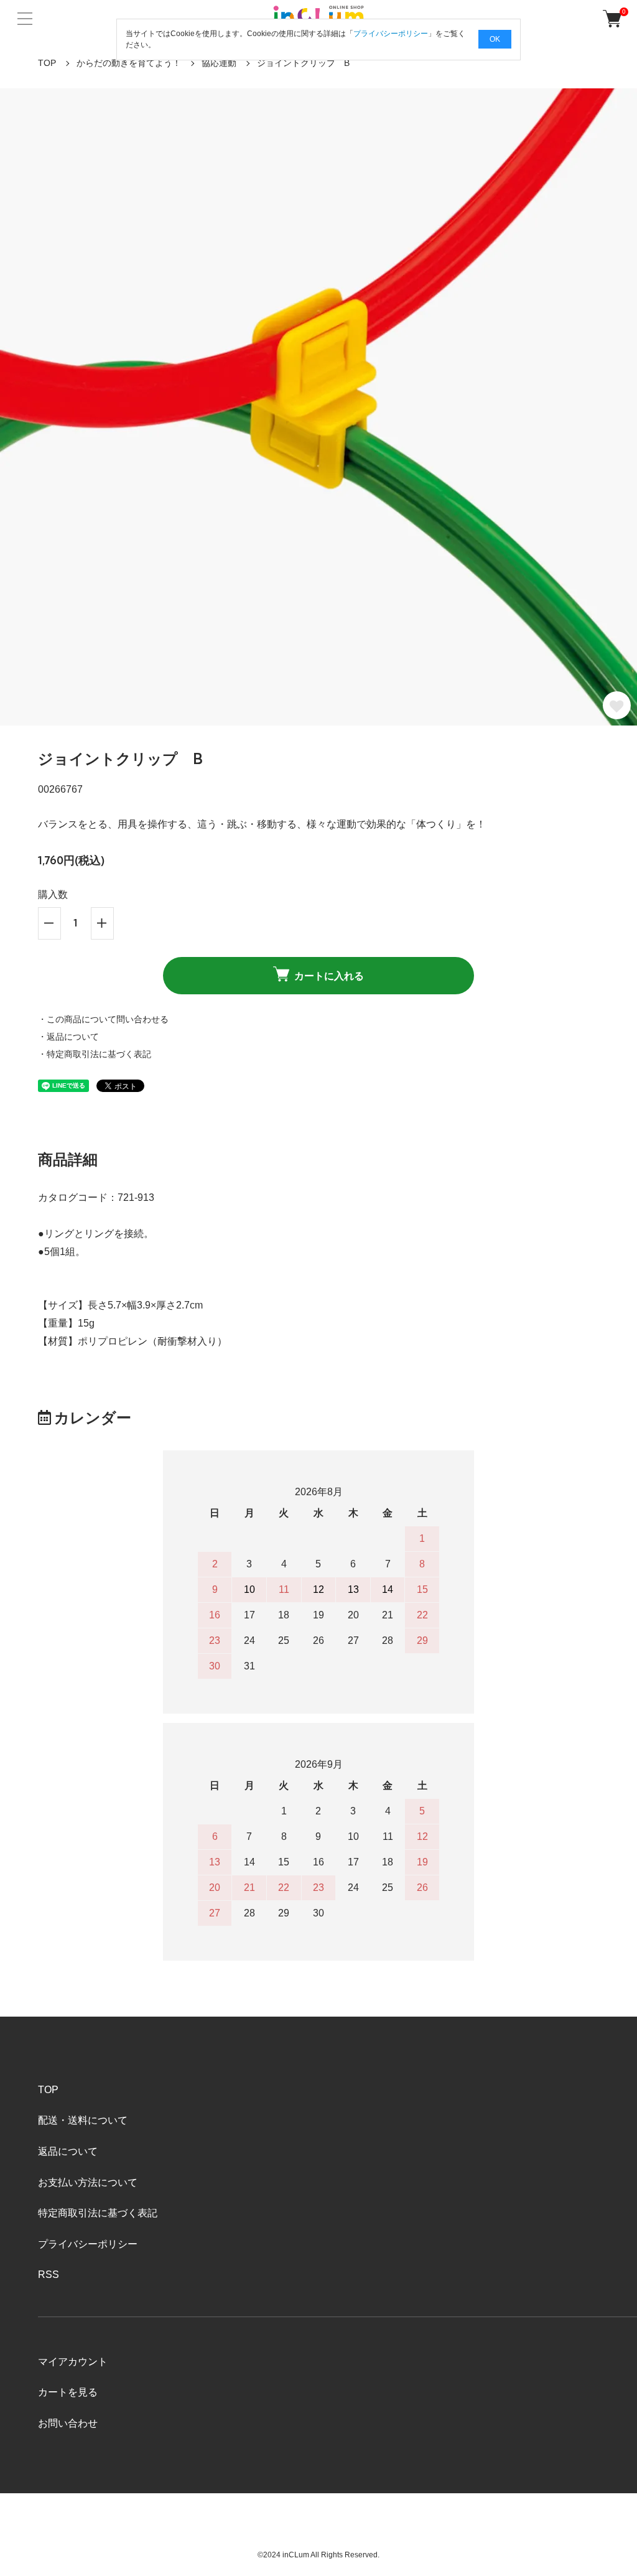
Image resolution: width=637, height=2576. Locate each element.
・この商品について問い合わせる (103, 1019)
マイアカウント (73, 2362)
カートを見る (68, 2392)
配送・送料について (83, 2120)
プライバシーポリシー (88, 2244)
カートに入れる (329, 976)
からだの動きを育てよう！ (129, 63)
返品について (68, 2151)
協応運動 (219, 63)
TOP (47, 63)
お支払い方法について (88, 2182)
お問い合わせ (68, 2423)
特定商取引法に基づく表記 (98, 2213)
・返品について (68, 1037)
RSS (49, 2275)
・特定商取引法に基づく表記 (95, 1054)
